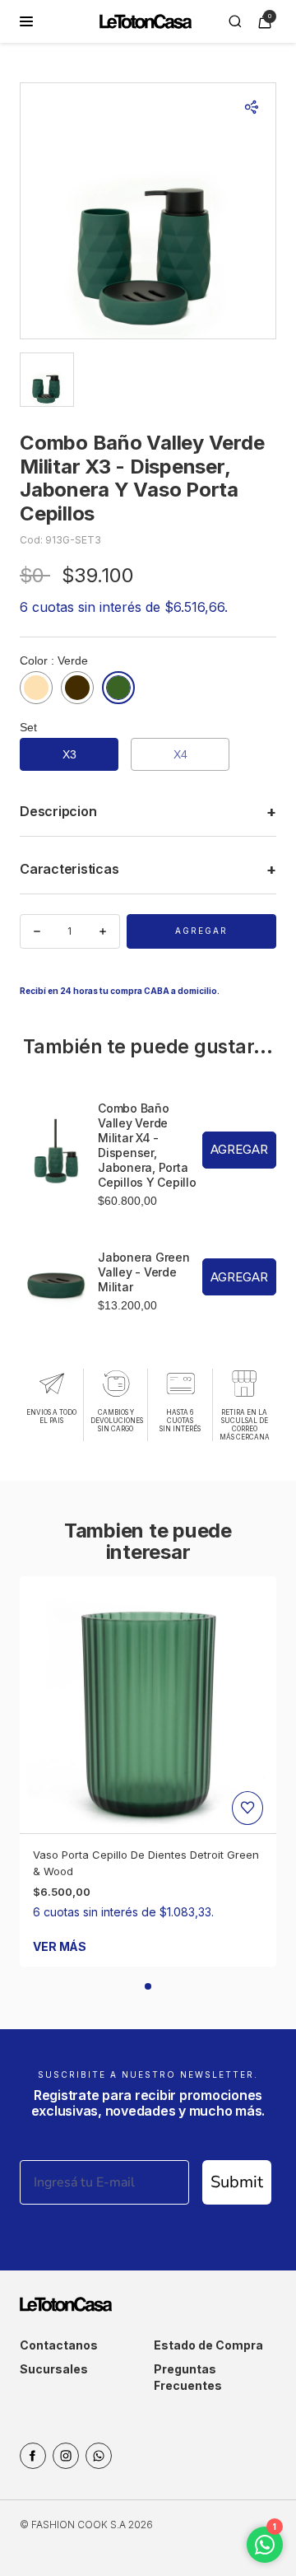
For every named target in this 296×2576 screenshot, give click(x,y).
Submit (237, 2182)
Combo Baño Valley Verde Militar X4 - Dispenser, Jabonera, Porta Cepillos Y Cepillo (147, 1145)
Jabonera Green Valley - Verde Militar (144, 1272)
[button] (148, 1986)
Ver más (60, 1946)
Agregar (201, 931)
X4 (180, 754)
